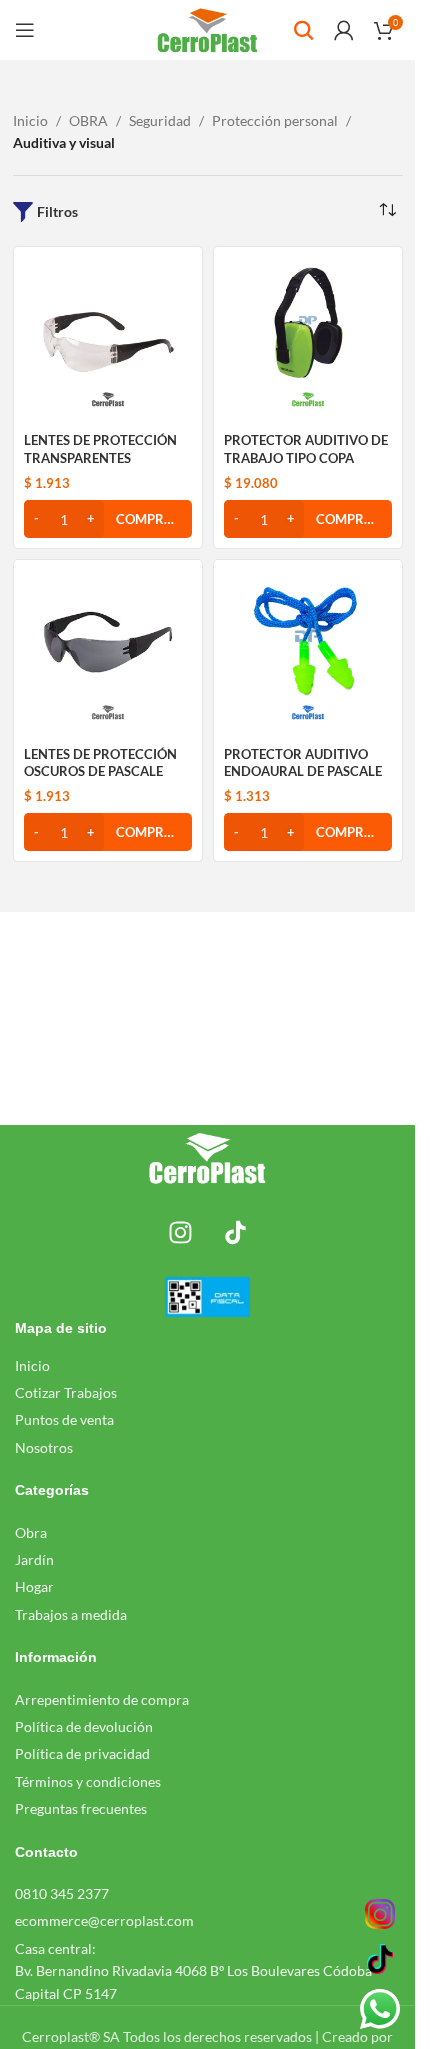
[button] (108, 519)
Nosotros (44, 1447)
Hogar (34, 1586)
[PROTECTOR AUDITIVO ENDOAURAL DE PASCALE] (308, 654)
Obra (31, 1532)
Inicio (30, 120)
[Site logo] (207, 28)
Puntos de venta (64, 1419)
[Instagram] (180, 1232)
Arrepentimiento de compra (102, 1699)
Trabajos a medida (71, 1614)
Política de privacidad (82, 1753)
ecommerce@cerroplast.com (104, 1920)
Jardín (34, 1559)
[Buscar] (304, 30)
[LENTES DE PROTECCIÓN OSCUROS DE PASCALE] (108, 654)
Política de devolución (84, 1726)
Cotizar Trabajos (66, 1392)
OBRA (88, 120)
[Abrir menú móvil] (25, 30)
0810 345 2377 (62, 1893)
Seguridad (160, 120)
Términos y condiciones (88, 1781)
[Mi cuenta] (344, 30)
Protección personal (275, 120)
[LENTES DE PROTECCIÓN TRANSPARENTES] (108, 341)
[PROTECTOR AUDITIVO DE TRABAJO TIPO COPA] (308, 341)
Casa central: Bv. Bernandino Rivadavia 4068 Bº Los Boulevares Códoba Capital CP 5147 (193, 1971)
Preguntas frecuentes (81, 1808)
